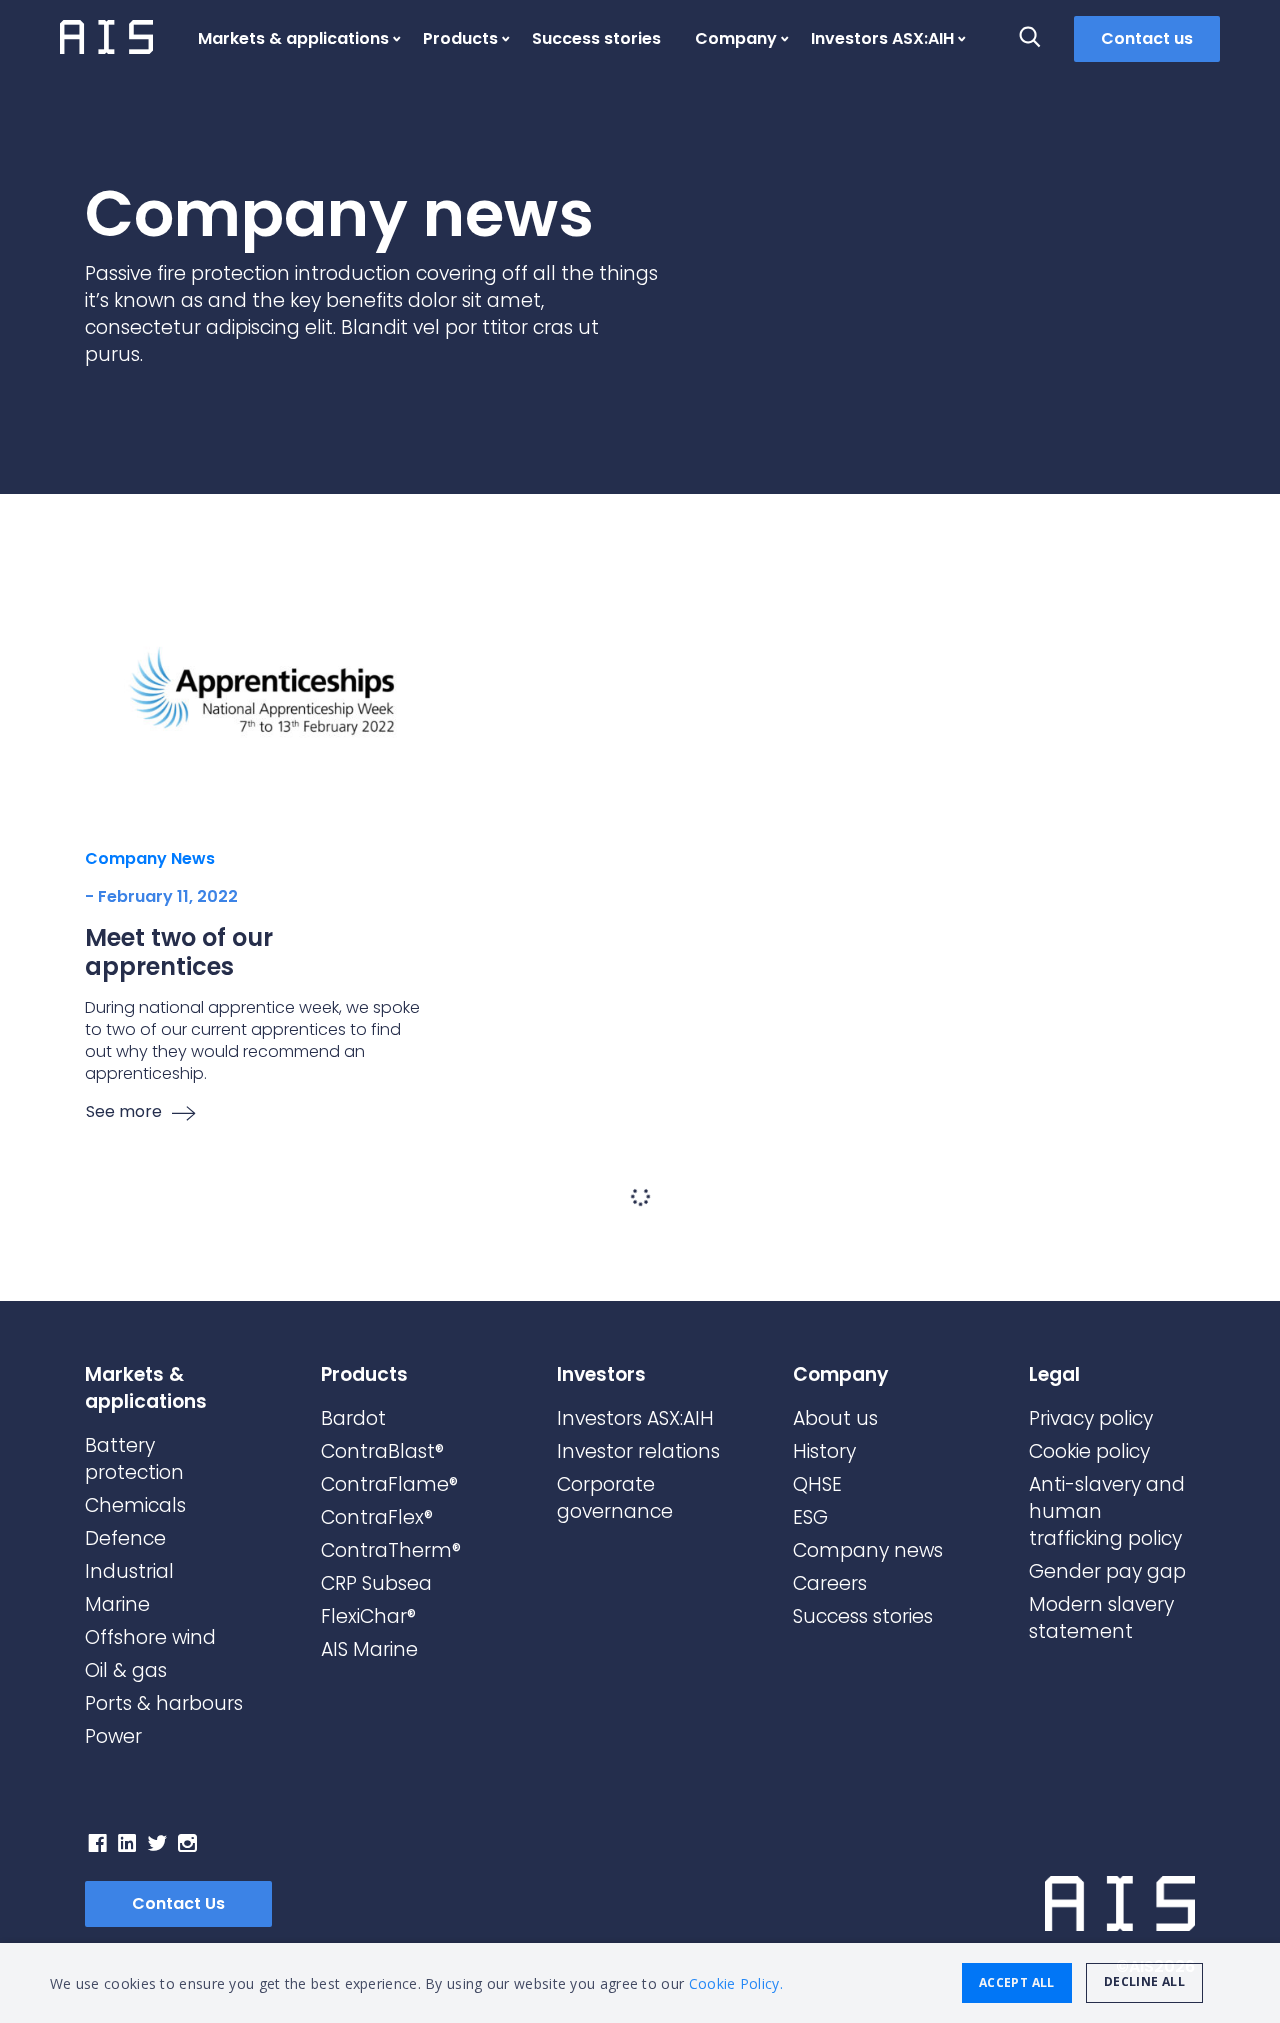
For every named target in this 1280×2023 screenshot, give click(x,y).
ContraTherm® (391, 1550)
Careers (830, 1583)
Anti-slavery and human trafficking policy (1107, 1511)
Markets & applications (293, 38)
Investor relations (638, 1451)
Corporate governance (615, 1498)
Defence (125, 1538)
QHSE (817, 1484)
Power (113, 1736)
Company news (868, 1550)
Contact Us (178, 1903)
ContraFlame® (389, 1484)
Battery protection (134, 1459)
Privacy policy (1091, 1418)
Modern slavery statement (1101, 1618)
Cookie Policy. (736, 1983)
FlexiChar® (368, 1616)
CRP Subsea (376, 1583)
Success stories (596, 38)
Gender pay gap (1107, 1571)
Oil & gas (126, 1670)
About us (835, 1418)
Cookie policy (1089, 1451)
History (824, 1451)
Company (736, 38)
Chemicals (135, 1505)
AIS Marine (369, 1649)
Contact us (1147, 38)
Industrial (129, 1571)
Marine (117, 1604)
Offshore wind (150, 1637)
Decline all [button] (1144, 1981)
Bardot (353, 1418)
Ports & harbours (164, 1703)
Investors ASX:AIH (882, 38)
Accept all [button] (1017, 1982)
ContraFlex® (377, 1517)
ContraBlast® (382, 1451)
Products (460, 38)
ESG (810, 1517)
